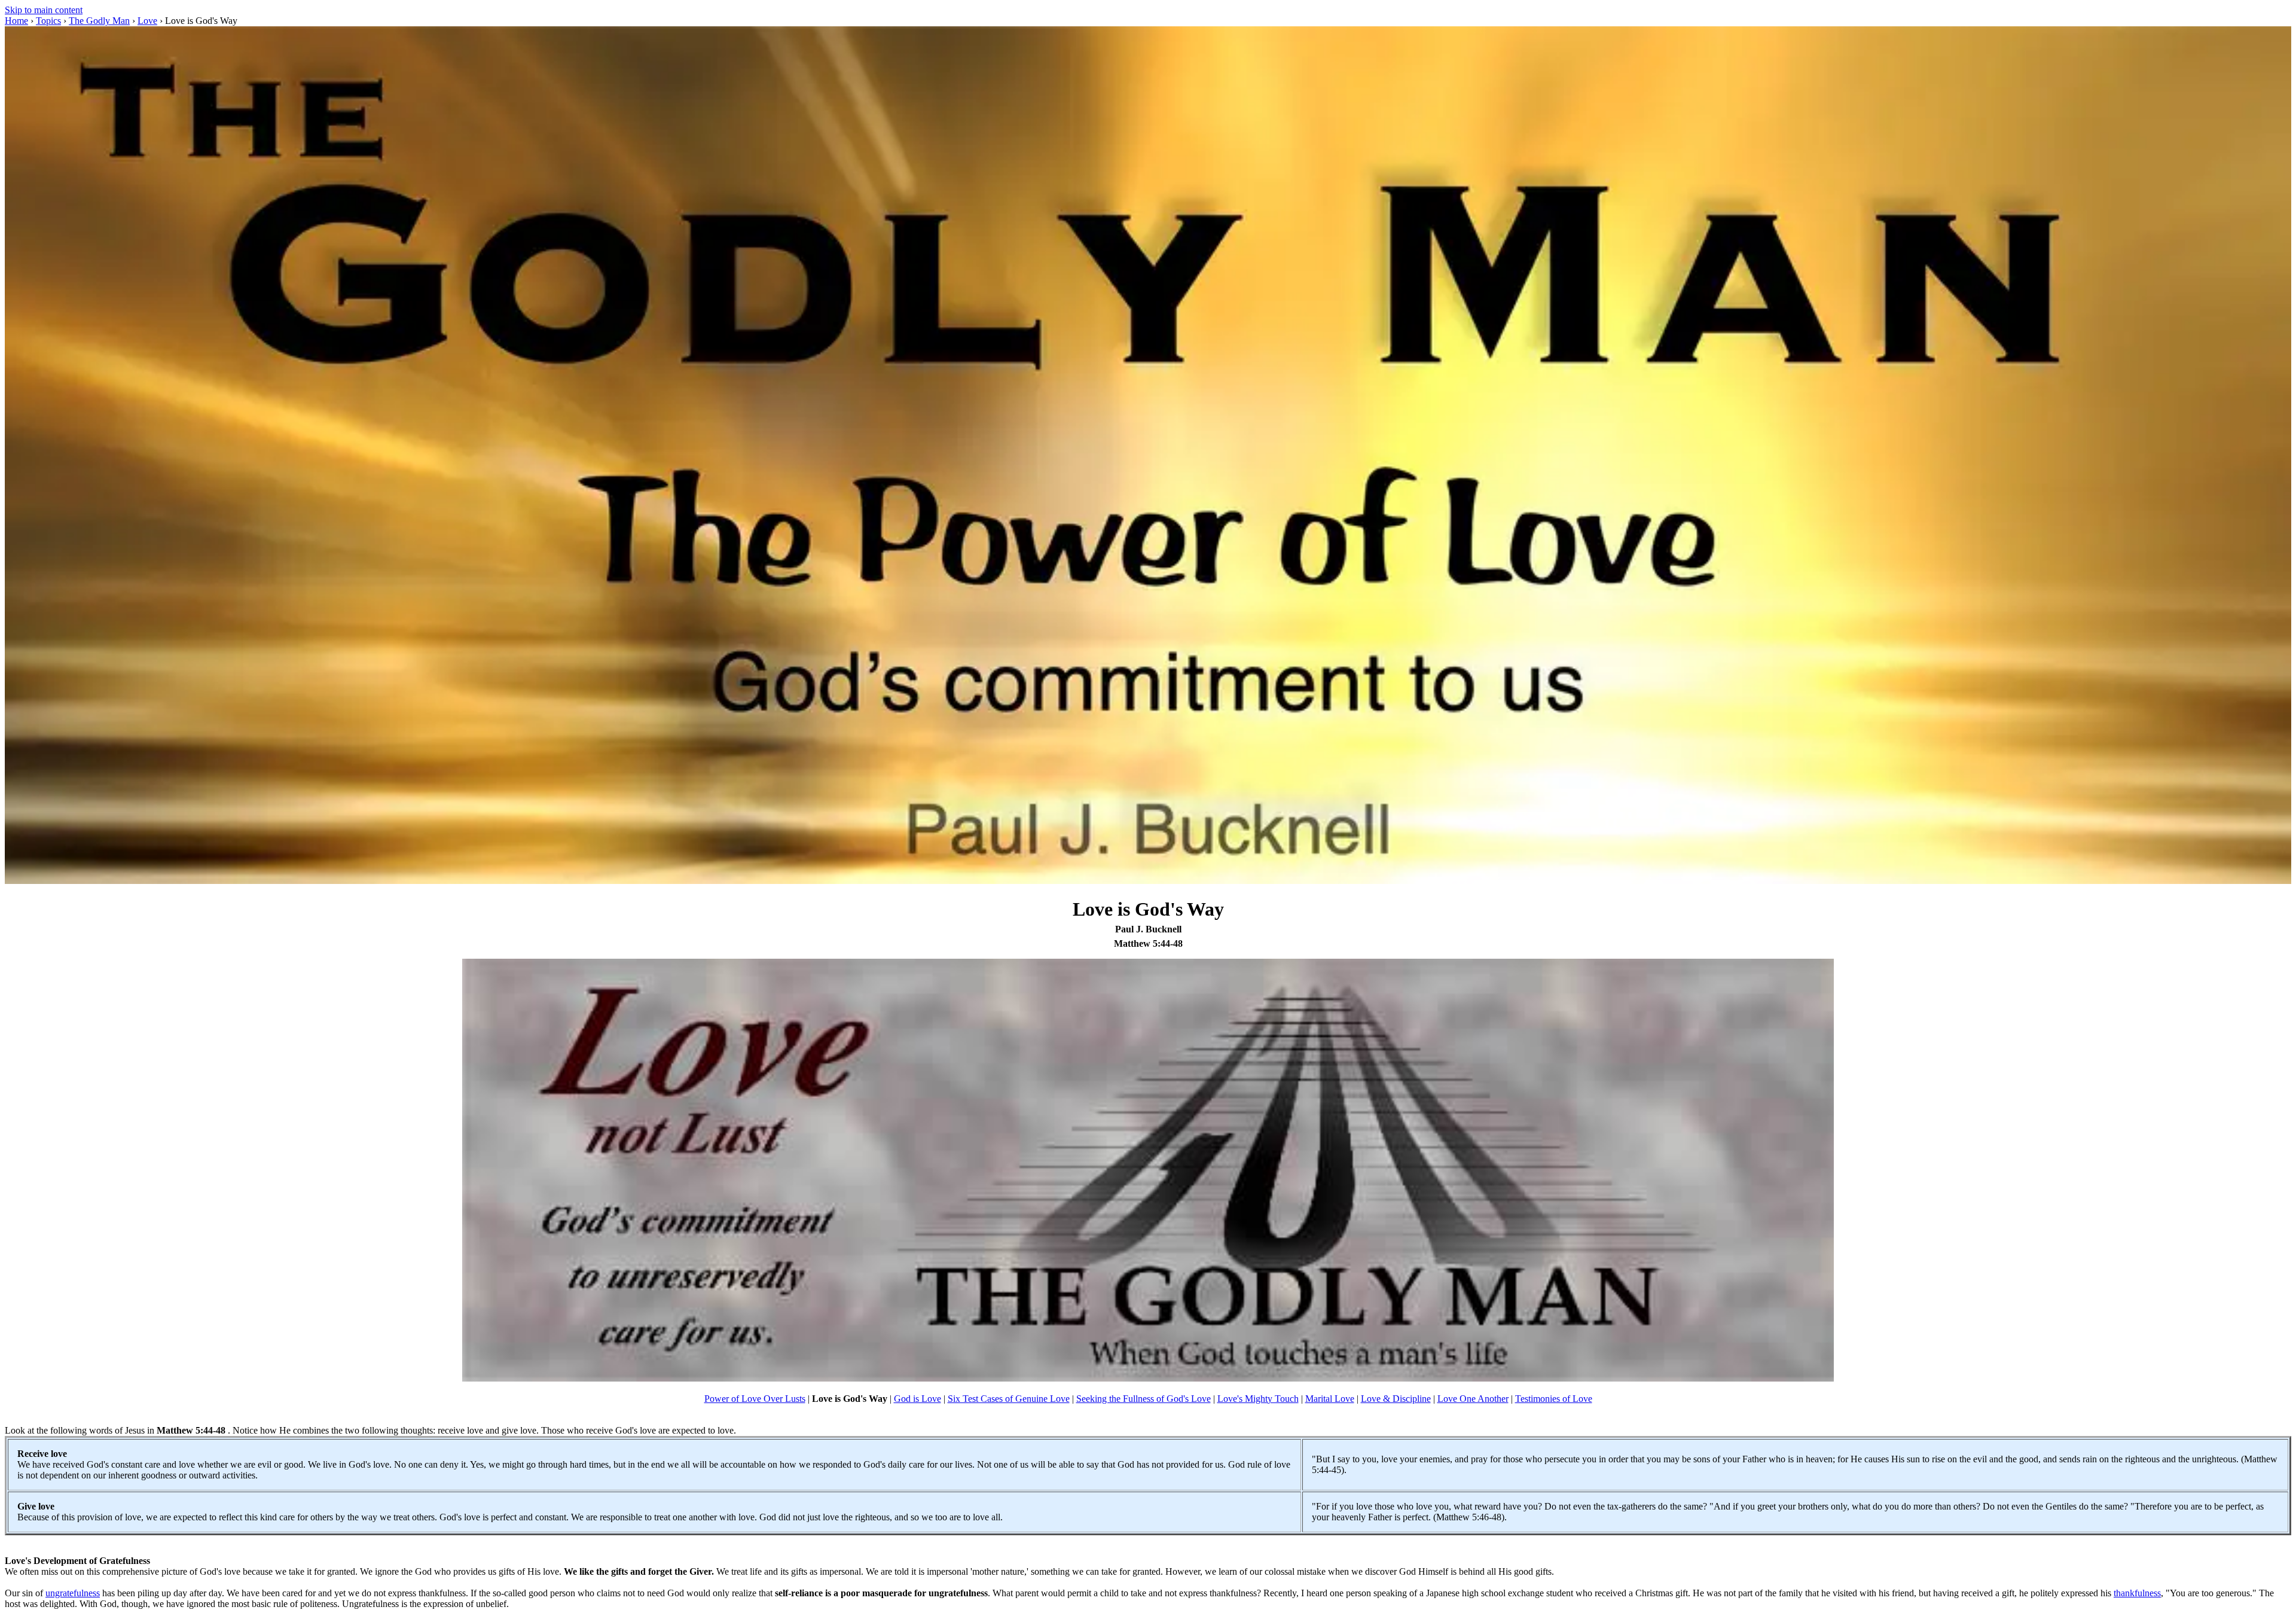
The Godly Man (99, 21)
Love (147, 21)
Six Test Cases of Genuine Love (1009, 1399)
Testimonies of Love (1554, 1399)
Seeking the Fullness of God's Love (1144, 1399)
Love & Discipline (1396, 1399)
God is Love (918, 1399)
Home (16, 21)
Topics (48, 21)
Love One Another (1473, 1399)
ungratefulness (73, 1593)
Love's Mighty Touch (1258, 1399)
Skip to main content (44, 10)
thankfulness (2137, 1593)
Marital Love (1330, 1399)
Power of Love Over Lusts (755, 1399)
